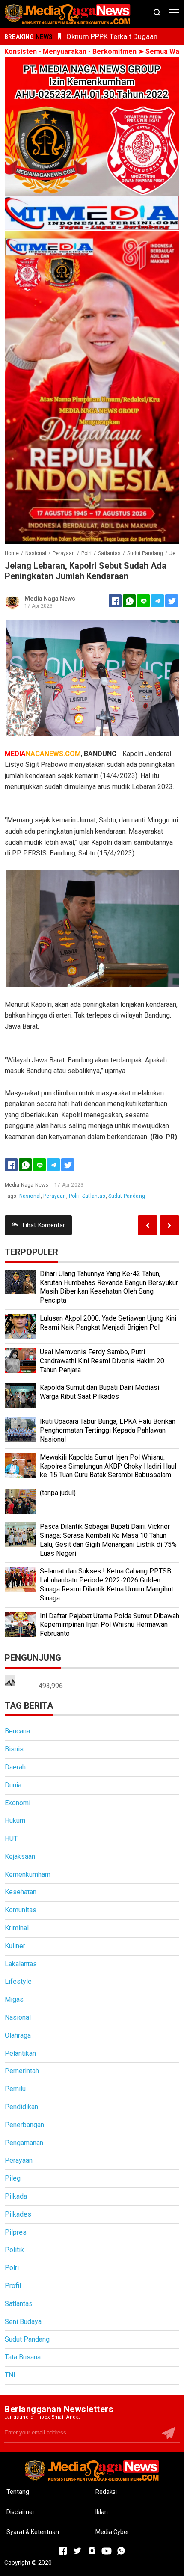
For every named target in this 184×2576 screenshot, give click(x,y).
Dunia (13, 1785)
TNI (10, 2375)
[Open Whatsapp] (121, 2551)
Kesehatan (21, 1892)
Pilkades (18, 2214)
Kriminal (17, 1928)
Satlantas (94, 1196)
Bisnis (14, 1749)
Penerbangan (24, 2125)
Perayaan (55, 1196)
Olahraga (18, 2035)
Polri (74, 1196)
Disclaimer (21, 2512)
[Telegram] (157, 601)
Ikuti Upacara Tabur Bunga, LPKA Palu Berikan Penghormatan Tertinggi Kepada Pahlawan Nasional (108, 1430)
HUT (11, 1839)
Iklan (102, 2512)
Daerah (15, 1767)
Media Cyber (112, 2532)
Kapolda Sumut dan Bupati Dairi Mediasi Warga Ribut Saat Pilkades (99, 1392)
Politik (14, 2250)
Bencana (17, 1731)
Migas (14, 1999)
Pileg (13, 2178)
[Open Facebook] (63, 2551)
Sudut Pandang (127, 1196)
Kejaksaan (20, 1856)
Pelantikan (20, 2053)
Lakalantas (21, 1964)
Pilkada (16, 2196)
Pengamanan (24, 2143)
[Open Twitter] (77, 2551)
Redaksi (106, 2492)
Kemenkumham (28, 1874)
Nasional (30, 1196)
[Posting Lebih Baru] (169, 1225)
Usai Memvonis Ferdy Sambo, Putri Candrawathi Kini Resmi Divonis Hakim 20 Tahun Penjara (102, 1361)
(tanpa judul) (58, 1493)
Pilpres (16, 2232)
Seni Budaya (23, 2322)
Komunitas (21, 1910)
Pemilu (15, 2089)
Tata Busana (23, 2357)
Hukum (15, 1821)
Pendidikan (21, 2107)
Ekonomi (18, 1803)
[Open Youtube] (107, 2551)
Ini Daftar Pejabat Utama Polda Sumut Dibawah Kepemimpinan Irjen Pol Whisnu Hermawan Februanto (110, 1625)
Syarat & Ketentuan (33, 2532)
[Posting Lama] (148, 1225)
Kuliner (15, 1946)
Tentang (18, 2492)
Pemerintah (22, 2071)
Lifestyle (18, 1981)
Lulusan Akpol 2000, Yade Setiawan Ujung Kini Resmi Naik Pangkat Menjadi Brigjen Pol (108, 1323)
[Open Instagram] (92, 2551)
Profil (13, 2286)
